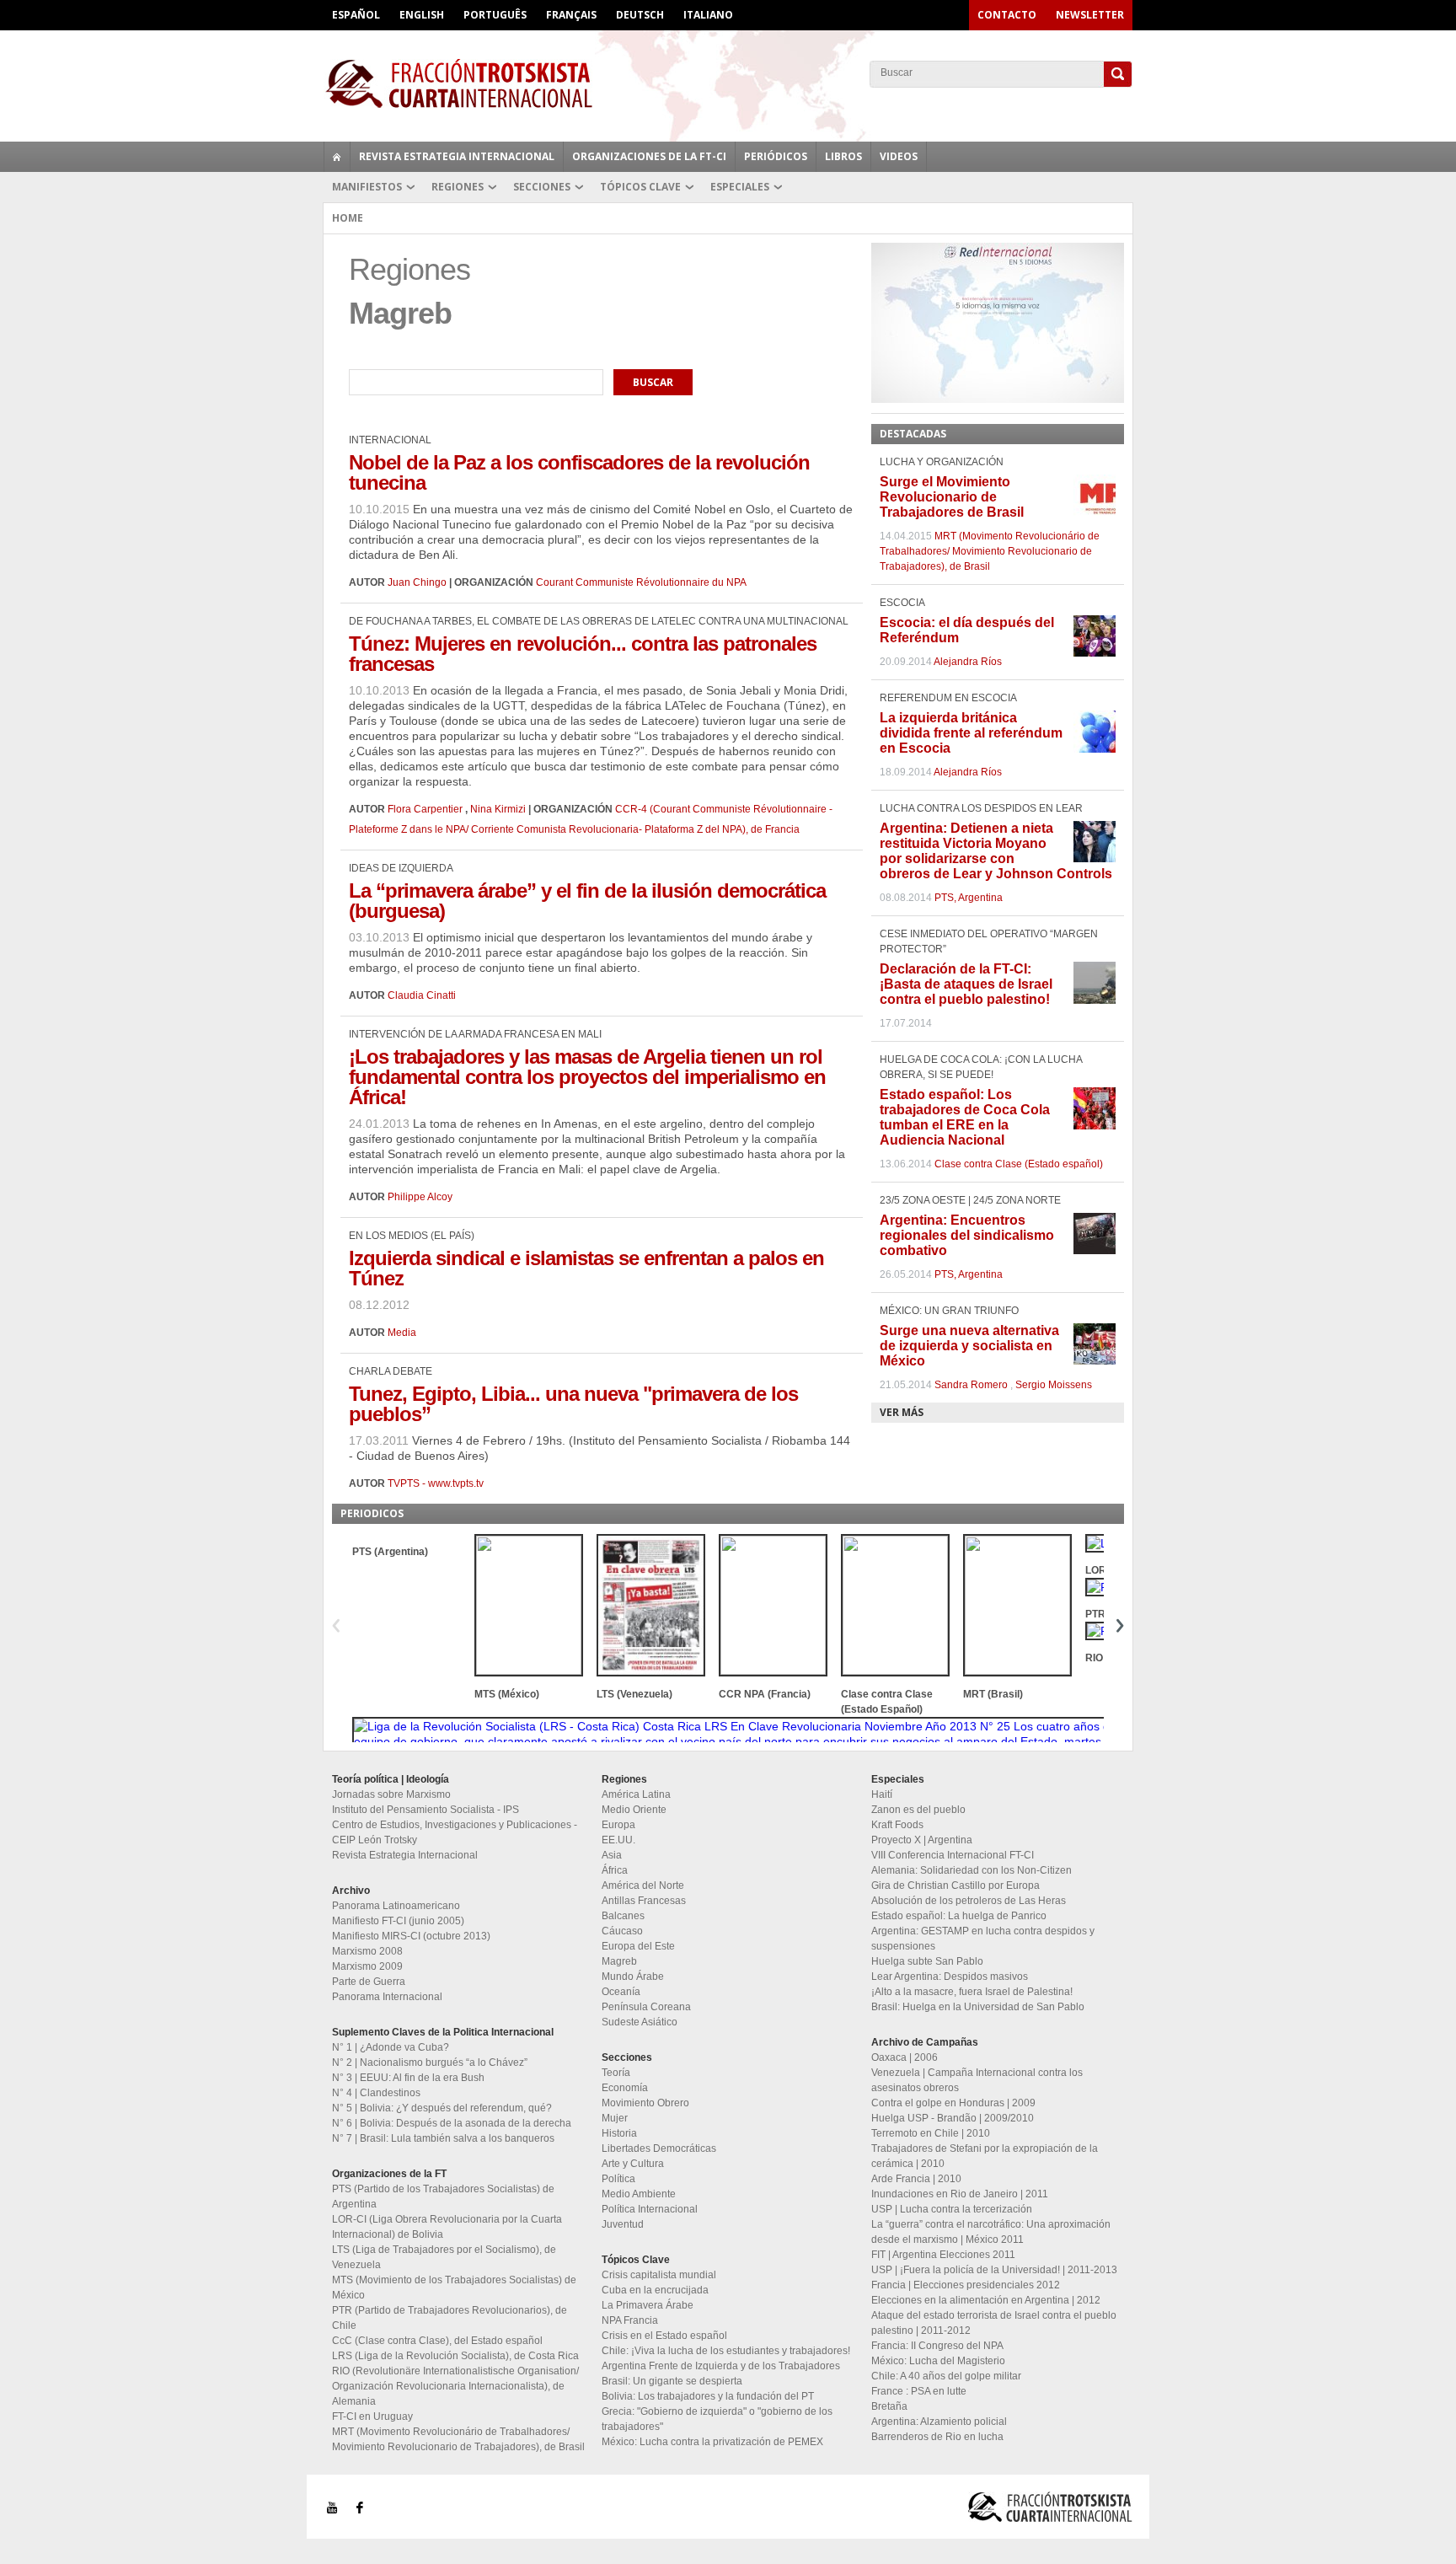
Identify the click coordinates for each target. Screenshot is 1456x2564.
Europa (618, 1825)
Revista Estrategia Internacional (457, 156)
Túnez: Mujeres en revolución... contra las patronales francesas (583, 654)
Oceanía (621, 1992)
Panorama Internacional (387, 1997)
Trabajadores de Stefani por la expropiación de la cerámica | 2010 (985, 2156)
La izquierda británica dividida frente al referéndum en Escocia (971, 733)
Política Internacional (650, 2209)
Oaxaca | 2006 (905, 2057)
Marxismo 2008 (367, 1951)
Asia (612, 1855)
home (337, 157)
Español (356, 15)
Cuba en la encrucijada (655, 2290)
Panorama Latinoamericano (396, 1906)
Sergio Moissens (1054, 1385)
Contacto (1007, 15)
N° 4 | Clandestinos (376, 2093)
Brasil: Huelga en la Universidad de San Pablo (978, 2007)
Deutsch (640, 15)
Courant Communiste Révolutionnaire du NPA (641, 582)
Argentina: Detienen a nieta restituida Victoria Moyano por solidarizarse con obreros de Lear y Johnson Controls (996, 851)
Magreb (619, 1961)
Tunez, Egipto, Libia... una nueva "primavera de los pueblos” (573, 1404)
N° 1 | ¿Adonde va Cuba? (391, 2047)
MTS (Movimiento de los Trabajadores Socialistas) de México (454, 2288)
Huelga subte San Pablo (927, 1961)
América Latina (636, 1794)
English (422, 15)
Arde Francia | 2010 (916, 2179)
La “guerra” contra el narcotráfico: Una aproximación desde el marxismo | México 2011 (991, 2232)
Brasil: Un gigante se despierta (672, 2381)
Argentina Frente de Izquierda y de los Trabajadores (721, 2366)
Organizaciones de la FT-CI (649, 156)
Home (348, 218)
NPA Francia (630, 2320)
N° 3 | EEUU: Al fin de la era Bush (408, 2078)
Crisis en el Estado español (664, 2336)
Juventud (623, 2224)
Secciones (542, 187)
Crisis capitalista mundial (659, 2275)
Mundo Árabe (633, 1977)
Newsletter (1090, 15)
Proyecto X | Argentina (922, 1840)
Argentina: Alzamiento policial (939, 2422)
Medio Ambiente (639, 2194)
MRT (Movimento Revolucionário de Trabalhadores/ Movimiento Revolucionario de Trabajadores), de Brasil (990, 551)
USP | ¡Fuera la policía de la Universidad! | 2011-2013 (994, 2270)
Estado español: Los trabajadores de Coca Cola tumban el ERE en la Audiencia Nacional (965, 1117)
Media (402, 1333)
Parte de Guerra (369, 1982)
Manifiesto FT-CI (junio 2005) (398, 1921)
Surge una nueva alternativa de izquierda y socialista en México (969, 1346)
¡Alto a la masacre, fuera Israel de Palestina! (972, 1992)
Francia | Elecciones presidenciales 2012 (966, 2285)
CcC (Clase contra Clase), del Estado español (437, 2341)
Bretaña (889, 2406)
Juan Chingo (417, 582)
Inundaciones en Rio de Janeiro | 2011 (960, 2194)
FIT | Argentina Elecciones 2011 (943, 2255)
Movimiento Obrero (645, 2103)
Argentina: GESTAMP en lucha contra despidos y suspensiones (983, 1939)
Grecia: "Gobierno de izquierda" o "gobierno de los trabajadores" (717, 2419)
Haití (882, 1794)
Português (495, 15)
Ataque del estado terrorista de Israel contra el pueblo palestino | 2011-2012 (994, 2323)
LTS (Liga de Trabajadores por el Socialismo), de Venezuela (444, 2257)
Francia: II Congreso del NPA (937, 2346)
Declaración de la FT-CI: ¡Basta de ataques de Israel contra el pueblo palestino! (966, 984)
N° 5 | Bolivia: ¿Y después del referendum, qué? (442, 2108)
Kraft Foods (897, 1825)
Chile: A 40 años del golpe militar (946, 2376)
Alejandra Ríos (968, 662)
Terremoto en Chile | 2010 (931, 2133)
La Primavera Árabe (648, 2305)
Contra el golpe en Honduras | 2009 (953, 2103)
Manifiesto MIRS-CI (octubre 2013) (411, 1936)
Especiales (740, 187)
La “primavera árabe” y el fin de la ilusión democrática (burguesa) (587, 901)
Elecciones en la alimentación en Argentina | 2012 (986, 2300)
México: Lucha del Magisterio (938, 2361)
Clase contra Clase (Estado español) (1019, 1164)
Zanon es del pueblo (918, 1810)
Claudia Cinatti (422, 995)
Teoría (616, 2073)
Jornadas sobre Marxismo (391, 1794)
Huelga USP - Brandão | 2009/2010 (953, 2118)
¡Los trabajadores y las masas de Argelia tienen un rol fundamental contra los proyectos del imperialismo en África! (587, 1077)
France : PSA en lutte (919, 2391)
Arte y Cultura (633, 2164)
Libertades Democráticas (659, 2148)
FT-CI (728, 83)
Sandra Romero (971, 1385)
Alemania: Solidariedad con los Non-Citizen (972, 1870)
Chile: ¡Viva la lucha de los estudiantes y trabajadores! (726, 2351)
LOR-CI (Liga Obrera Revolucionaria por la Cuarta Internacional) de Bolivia (447, 2227)
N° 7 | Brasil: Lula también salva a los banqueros (443, 2138)
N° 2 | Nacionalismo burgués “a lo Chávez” (430, 2062)
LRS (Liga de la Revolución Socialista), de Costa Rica (455, 2356)
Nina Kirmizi (498, 809)
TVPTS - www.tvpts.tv (436, 1483)
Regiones (458, 187)
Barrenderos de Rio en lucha (937, 2437)
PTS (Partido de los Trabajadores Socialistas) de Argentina (443, 2197)
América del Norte (643, 1885)
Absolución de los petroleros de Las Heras (969, 1901)
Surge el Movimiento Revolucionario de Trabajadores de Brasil (952, 497)
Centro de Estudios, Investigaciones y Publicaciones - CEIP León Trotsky (455, 1832)
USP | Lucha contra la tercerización (952, 2209)
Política (618, 2179)
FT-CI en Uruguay (372, 2416)
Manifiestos (367, 187)
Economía (625, 2088)
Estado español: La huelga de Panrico (959, 1916)
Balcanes (623, 1916)
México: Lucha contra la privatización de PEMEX (712, 2442)
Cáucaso (622, 1931)
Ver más (902, 1412)
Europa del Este (638, 1946)
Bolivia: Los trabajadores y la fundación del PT (708, 2396)
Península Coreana (646, 2007)
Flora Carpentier (425, 809)
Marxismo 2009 (367, 1966)
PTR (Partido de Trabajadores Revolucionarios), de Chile (450, 2318)
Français (571, 15)
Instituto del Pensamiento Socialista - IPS (426, 1810)
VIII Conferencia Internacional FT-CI (953, 1855)
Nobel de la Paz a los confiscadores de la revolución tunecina (579, 472)
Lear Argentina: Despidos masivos (950, 1977)
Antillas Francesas (644, 1901)
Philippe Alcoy (420, 1197)
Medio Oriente (634, 1810)
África (615, 1870)
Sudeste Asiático (640, 2022)
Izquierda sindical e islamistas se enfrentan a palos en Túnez (586, 1268)
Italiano (708, 15)
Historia (619, 2133)
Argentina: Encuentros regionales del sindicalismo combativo (967, 1235)
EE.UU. (618, 1840)
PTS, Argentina (969, 898)
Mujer (615, 2118)
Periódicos (776, 156)
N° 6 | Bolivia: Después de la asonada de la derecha (452, 2123)
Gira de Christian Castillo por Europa (955, 1885)
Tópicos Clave (640, 187)
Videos (899, 156)
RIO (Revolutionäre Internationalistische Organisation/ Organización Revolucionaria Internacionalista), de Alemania (455, 2386)
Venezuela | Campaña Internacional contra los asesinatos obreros (977, 2080)
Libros (843, 156)
